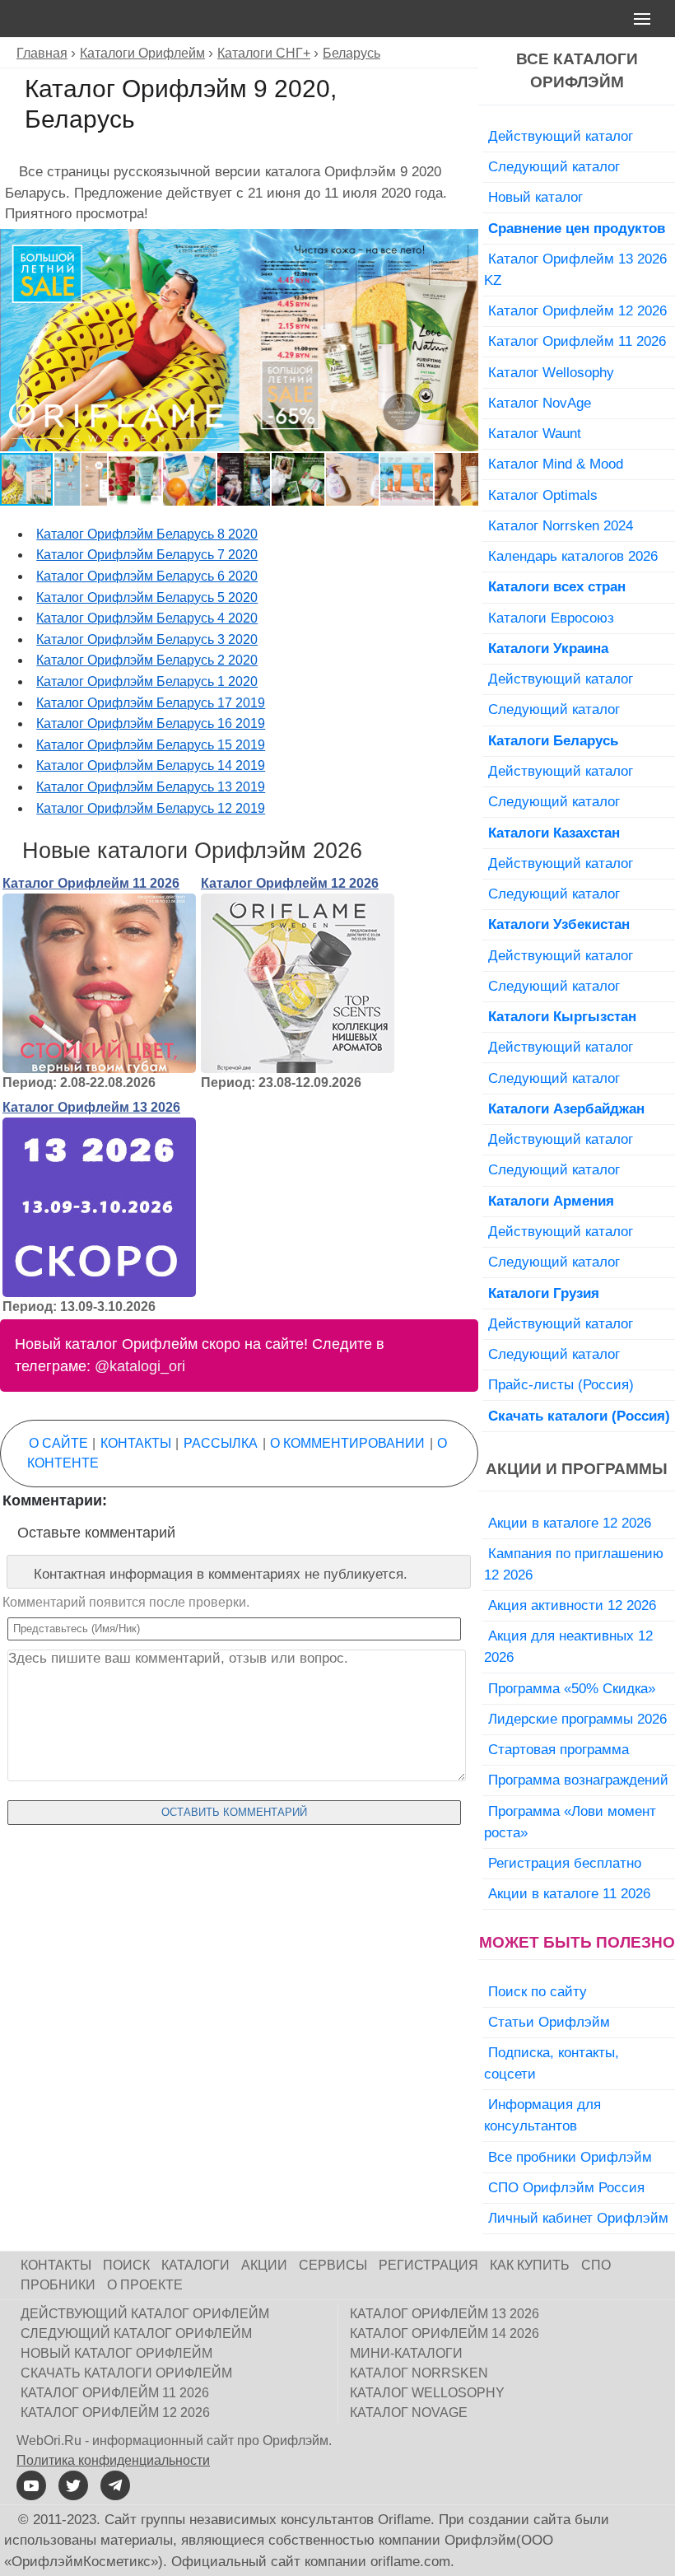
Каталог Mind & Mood (556, 464)
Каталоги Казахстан (554, 833)
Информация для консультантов (542, 2115)
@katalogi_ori (140, 1366)
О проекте (145, 2285)
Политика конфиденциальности (113, 2460)
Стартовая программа (559, 1749)
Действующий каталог (561, 136)
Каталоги (196, 2265)
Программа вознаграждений (578, 1780)
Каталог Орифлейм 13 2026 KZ (575, 269)
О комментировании (347, 1443)
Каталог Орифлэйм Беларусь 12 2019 (151, 808)
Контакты (136, 1443)
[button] (463, 244)
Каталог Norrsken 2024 (561, 525)
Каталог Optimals (543, 495)
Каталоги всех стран (557, 586)
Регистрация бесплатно (565, 1863)
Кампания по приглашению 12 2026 (574, 1564)
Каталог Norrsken (419, 2373)
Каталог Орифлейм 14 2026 (445, 2333)
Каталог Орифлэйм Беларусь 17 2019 (151, 703)
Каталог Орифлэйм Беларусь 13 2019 (151, 787)
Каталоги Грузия (544, 1293)
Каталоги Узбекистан (559, 924)
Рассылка (221, 1443)
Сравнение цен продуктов (577, 228)
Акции (264, 2265)
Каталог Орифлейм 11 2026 (91, 883)
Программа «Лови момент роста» (570, 1822)
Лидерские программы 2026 (577, 1719)
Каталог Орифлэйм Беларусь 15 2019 (151, 745)
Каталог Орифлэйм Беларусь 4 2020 (147, 618)
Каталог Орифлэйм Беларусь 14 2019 (151, 765)
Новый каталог (535, 197)
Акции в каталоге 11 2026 (569, 1893)
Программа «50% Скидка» (572, 1688)
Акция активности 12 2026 (572, 1605)
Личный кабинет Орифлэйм (578, 2218)
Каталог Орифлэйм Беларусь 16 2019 (151, 723)
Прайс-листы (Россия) (561, 1384)
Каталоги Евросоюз (551, 618)
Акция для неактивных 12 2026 (568, 1646)
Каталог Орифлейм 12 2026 (290, 883)
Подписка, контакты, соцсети (552, 2063)
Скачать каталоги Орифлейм (126, 2373)
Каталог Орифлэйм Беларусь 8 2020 (147, 534)
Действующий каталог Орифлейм (145, 2314)
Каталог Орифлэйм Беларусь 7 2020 (147, 555)
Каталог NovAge (540, 403)
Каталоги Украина (548, 648)
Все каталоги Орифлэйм (577, 71)
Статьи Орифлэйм (549, 2022)
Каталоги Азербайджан (566, 1108)
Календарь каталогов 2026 (573, 556)
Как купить (530, 2265)
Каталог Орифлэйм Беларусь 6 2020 (147, 576)
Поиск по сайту (538, 1991)
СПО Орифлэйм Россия (566, 2187)
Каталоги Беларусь (553, 740)
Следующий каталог (554, 166)
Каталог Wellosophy (551, 372)
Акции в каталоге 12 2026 (570, 1523)
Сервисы (333, 2265)
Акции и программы (577, 1469)
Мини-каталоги (406, 2353)
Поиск (126, 2265)
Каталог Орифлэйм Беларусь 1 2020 (147, 681)
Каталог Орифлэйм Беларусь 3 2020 (147, 639)
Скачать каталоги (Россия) (579, 1416)
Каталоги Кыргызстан (562, 1016)
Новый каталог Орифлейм (116, 2353)
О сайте (58, 1443)
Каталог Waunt (535, 433)
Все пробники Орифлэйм (570, 2157)
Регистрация (428, 2265)
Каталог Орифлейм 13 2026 (91, 1107)
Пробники (58, 2285)
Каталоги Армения (551, 1201)
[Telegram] (115, 2485)
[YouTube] (31, 2485)
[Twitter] (73, 2485)
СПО (596, 2265)
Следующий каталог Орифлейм (136, 2333)
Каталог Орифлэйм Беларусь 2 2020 (147, 660)
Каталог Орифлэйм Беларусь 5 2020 (147, 597)
